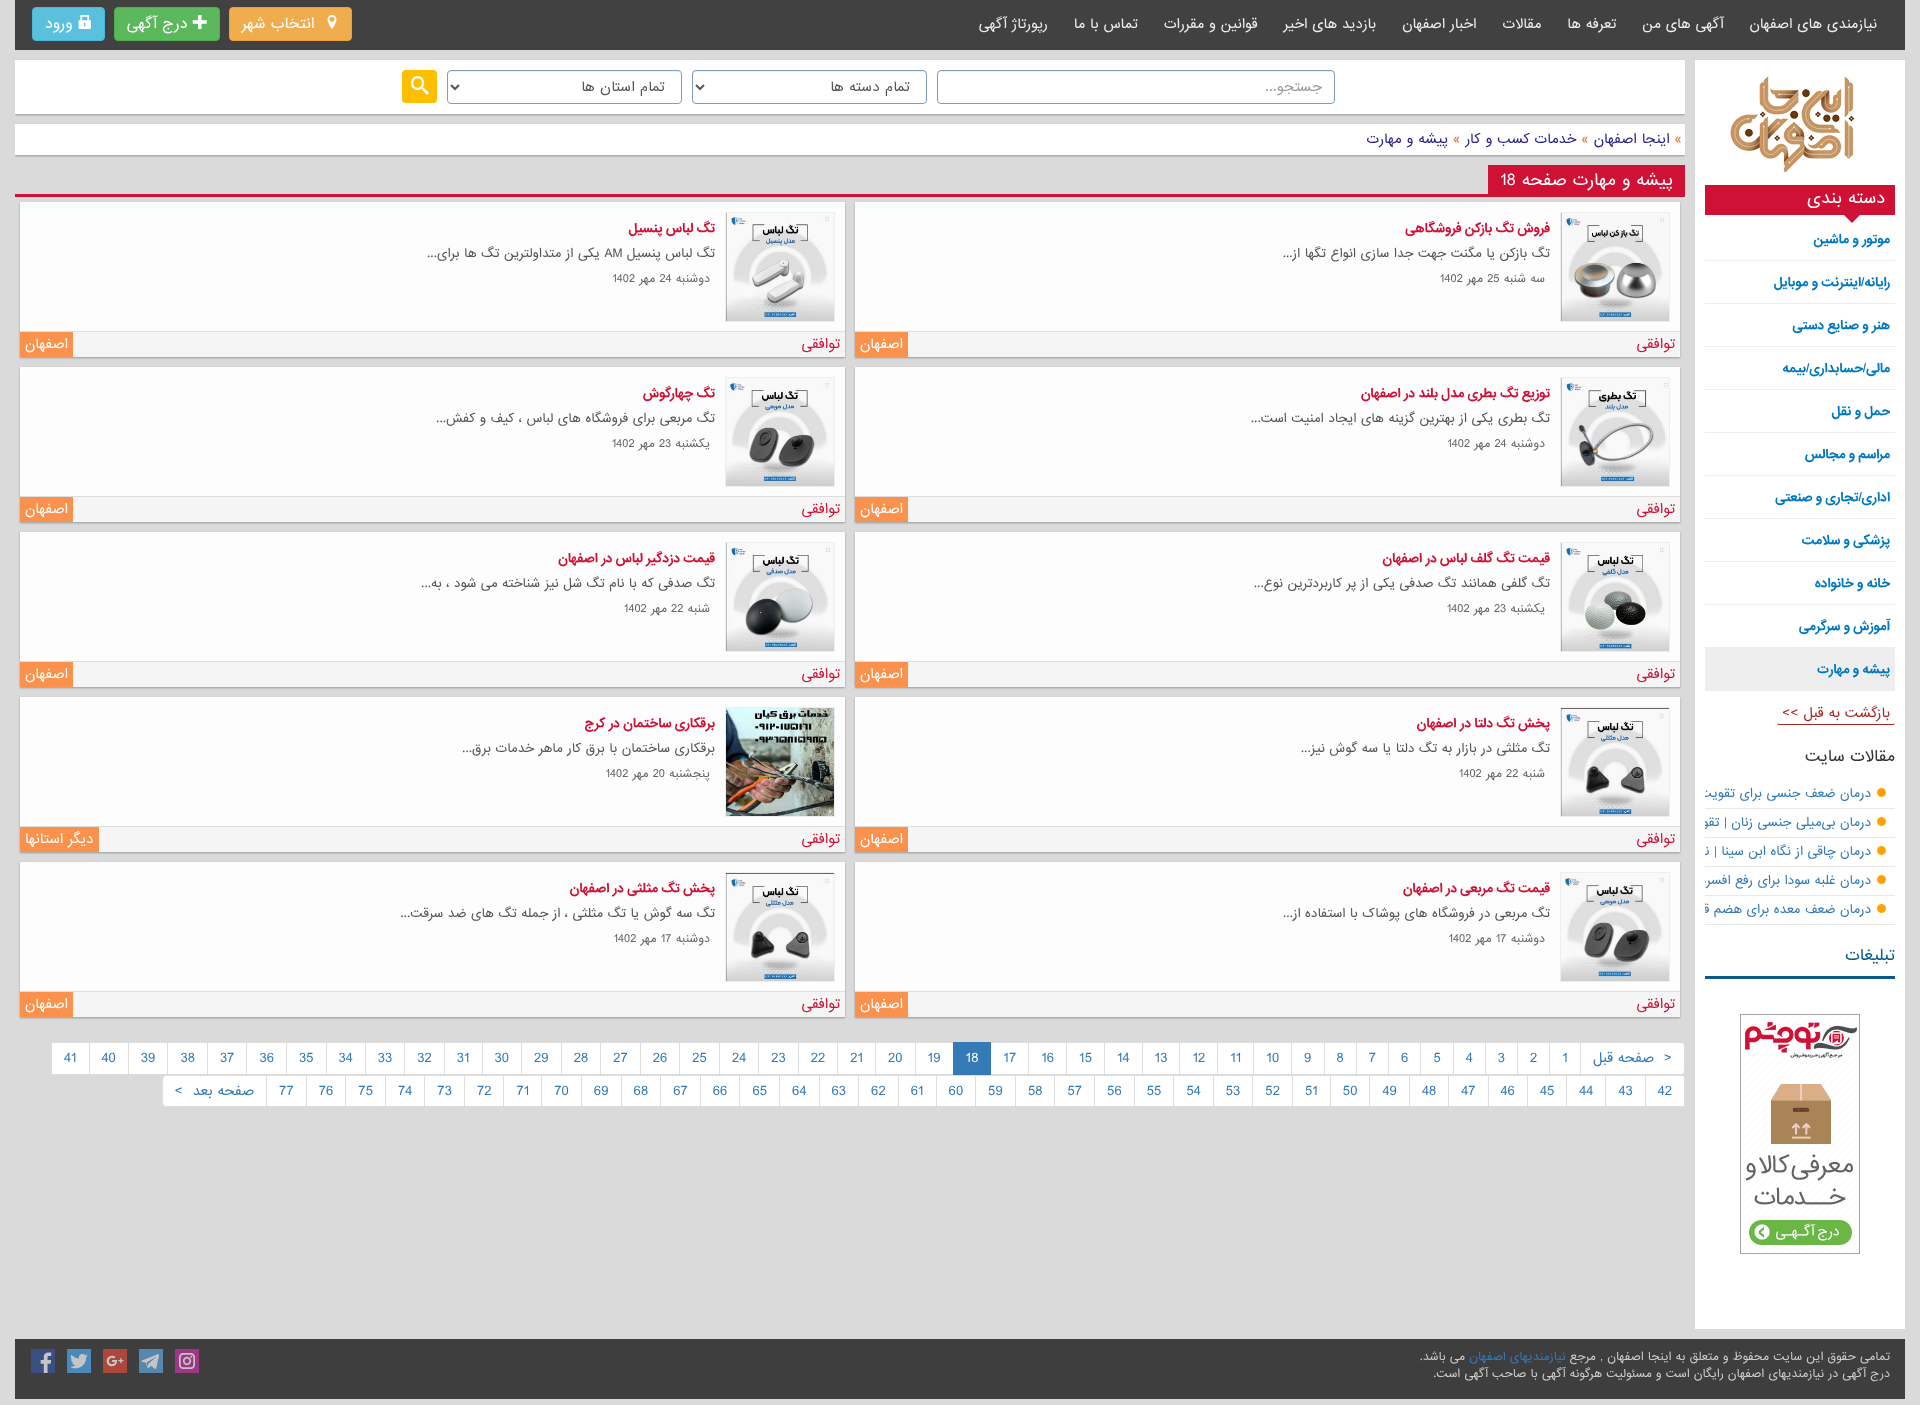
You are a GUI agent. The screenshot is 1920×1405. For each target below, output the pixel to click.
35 (306, 1058)
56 (1114, 1091)
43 (1625, 1091)
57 (1074, 1091)
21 (856, 1058)
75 (365, 1091)
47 (1468, 1091)
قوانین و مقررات (1211, 24)
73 (444, 1091)
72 (484, 1091)
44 (1586, 1091)
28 (581, 1058)
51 (1311, 1091)
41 (70, 1058)
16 (1047, 1058)
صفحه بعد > (214, 1091)
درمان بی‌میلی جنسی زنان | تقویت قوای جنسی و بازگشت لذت (1701, 823)
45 (1547, 1091)
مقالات (1521, 24)
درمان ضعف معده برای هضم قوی (1779, 910)
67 (680, 1091)
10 (1272, 1058)
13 (1161, 1058)
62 (878, 1091)
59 (995, 1091)
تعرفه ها (1591, 24)
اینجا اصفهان (1632, 139)
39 (148, 1058)
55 (1154, 1091)
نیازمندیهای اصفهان (1517, 1357)
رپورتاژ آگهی (1013, 24)
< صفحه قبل (1632, 1058)
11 (1235, 1058)
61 (917, 1091)
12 (1198, 1058)
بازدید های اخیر (1330, 24)
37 (227, 1058)
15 (1085, 1058)
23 (778, 1058)
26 (660, 1058)
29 (541, 1058)
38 (187, 1058)
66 (720, 1091)
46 (1508, 1091)
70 (561, 1091)
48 (1429, 1091)
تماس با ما (1106, 24)
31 (463, 1058)
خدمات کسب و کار (1518, 139)
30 (502, 1058)
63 (839, 1091)
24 (739, 1058)
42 (1665, 1091)
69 (601, 1091)
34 (346, 1058)
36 (266, 1058)
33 (385, 1058)
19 (934, 1058)
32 (424, 1058)
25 (699, 1058)
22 (818, 1058)
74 (405, 1091)
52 (1272, 1091)
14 (1123, 1058)
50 (1350, 1091)
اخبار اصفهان (1439, 24)
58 (1035, 1091)
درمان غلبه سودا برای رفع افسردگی (1777, 881)
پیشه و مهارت (1408, 139)
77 (286, 1091)
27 (620, 1058)
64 (799, 1091)
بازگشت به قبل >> (1836, 713)
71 (522, 1091)
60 (956, 1091)
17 (1009, 1058)
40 (109, 1058)
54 (1193, 1091)
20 (895, 1058)
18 (972, 1058)
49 (1389, 1091)
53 (1233, 1091)
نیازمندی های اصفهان (1813, 24)
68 (641, 1091)
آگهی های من (1682, 24)
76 (326, 1091)
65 (759, 1091)
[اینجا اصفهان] (1800, 130)
